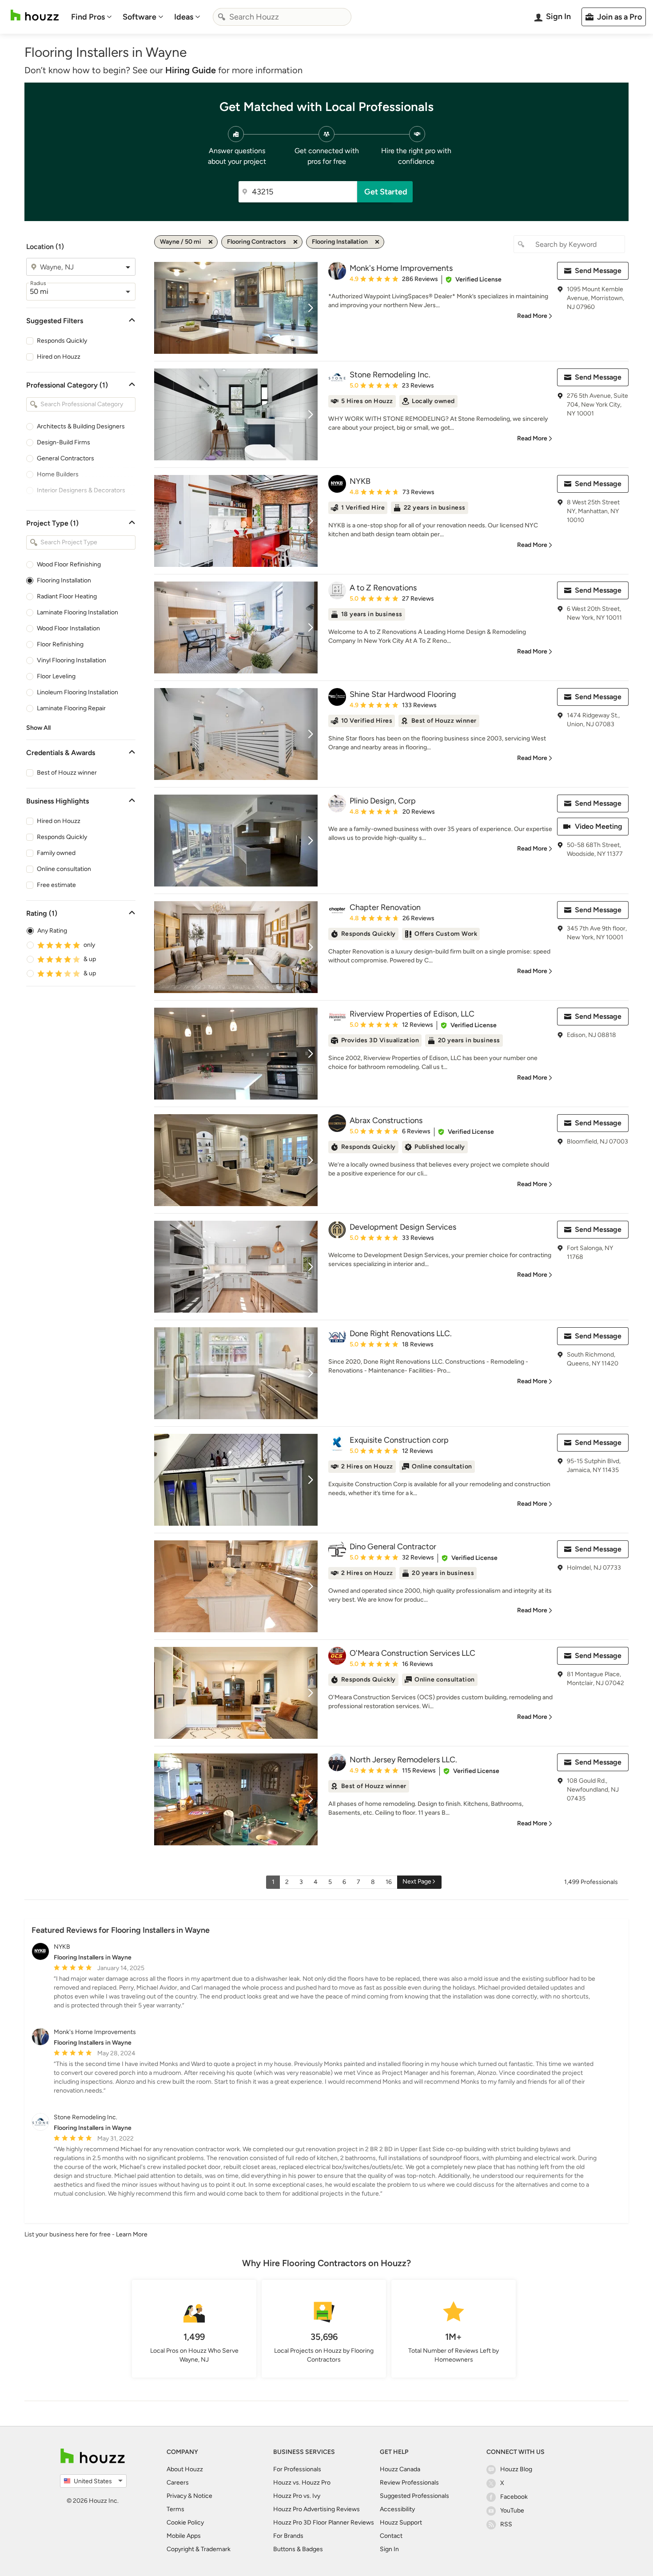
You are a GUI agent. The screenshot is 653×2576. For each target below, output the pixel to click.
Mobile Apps (184, 2536)
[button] (474, 280)
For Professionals (297, 2469)
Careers (178, 2483)
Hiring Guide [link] (191, 70)
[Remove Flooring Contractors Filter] (295, 242)
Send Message (598, 271)
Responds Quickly (62, 341)
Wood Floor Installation (68, 628)
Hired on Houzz (59, 357)
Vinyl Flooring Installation (72, 660)
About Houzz (185, 2469)
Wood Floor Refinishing (69, 564)
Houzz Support (401, 2523)
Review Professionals (409, 2483)
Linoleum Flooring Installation (78, 692)
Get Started (386, 192)
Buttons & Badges (298, 2549)
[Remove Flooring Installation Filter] (377, 242)
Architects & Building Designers (81, 426)
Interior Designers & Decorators (81, 490)
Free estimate (56, 885)
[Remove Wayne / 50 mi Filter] (211, 242)
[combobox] (282, 17)
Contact (391, 2536)
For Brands (288, 2536)
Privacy (177, 2496)
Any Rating (52, 931)
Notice (203, 2496)
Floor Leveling (56, 676)
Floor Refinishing (60, 644)
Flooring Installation (64, 580)
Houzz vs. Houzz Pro (302, 2483)
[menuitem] (92, 17)
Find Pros (88, 17)
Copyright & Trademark (199, 2549)
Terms (175, 2509)
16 (389, 1882)
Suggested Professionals (414, 2496)
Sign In (389, 2549)
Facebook (514, 2497)
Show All (38, 728)
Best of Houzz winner (67, 773)
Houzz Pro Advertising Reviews (317, 2509)
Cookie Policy (185, 2523)
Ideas (184, 17)
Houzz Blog (516, 2469)
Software (139, 17)
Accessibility (397, 2509)
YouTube (512, 2511)
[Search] (222, 17)
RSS (506, 2524)
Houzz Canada (400, 2469)
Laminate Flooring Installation (78, 612)
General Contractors (66, 458)
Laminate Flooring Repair (71, 708)
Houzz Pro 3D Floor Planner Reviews (324, 2523)
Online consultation (64, 869)
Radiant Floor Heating (67, 596)
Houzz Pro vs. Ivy (297, 2496)
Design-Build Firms (64, 442)
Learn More (132, 2234)
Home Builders (58, 474)
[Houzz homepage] (35, 15)
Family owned (56, 853)
